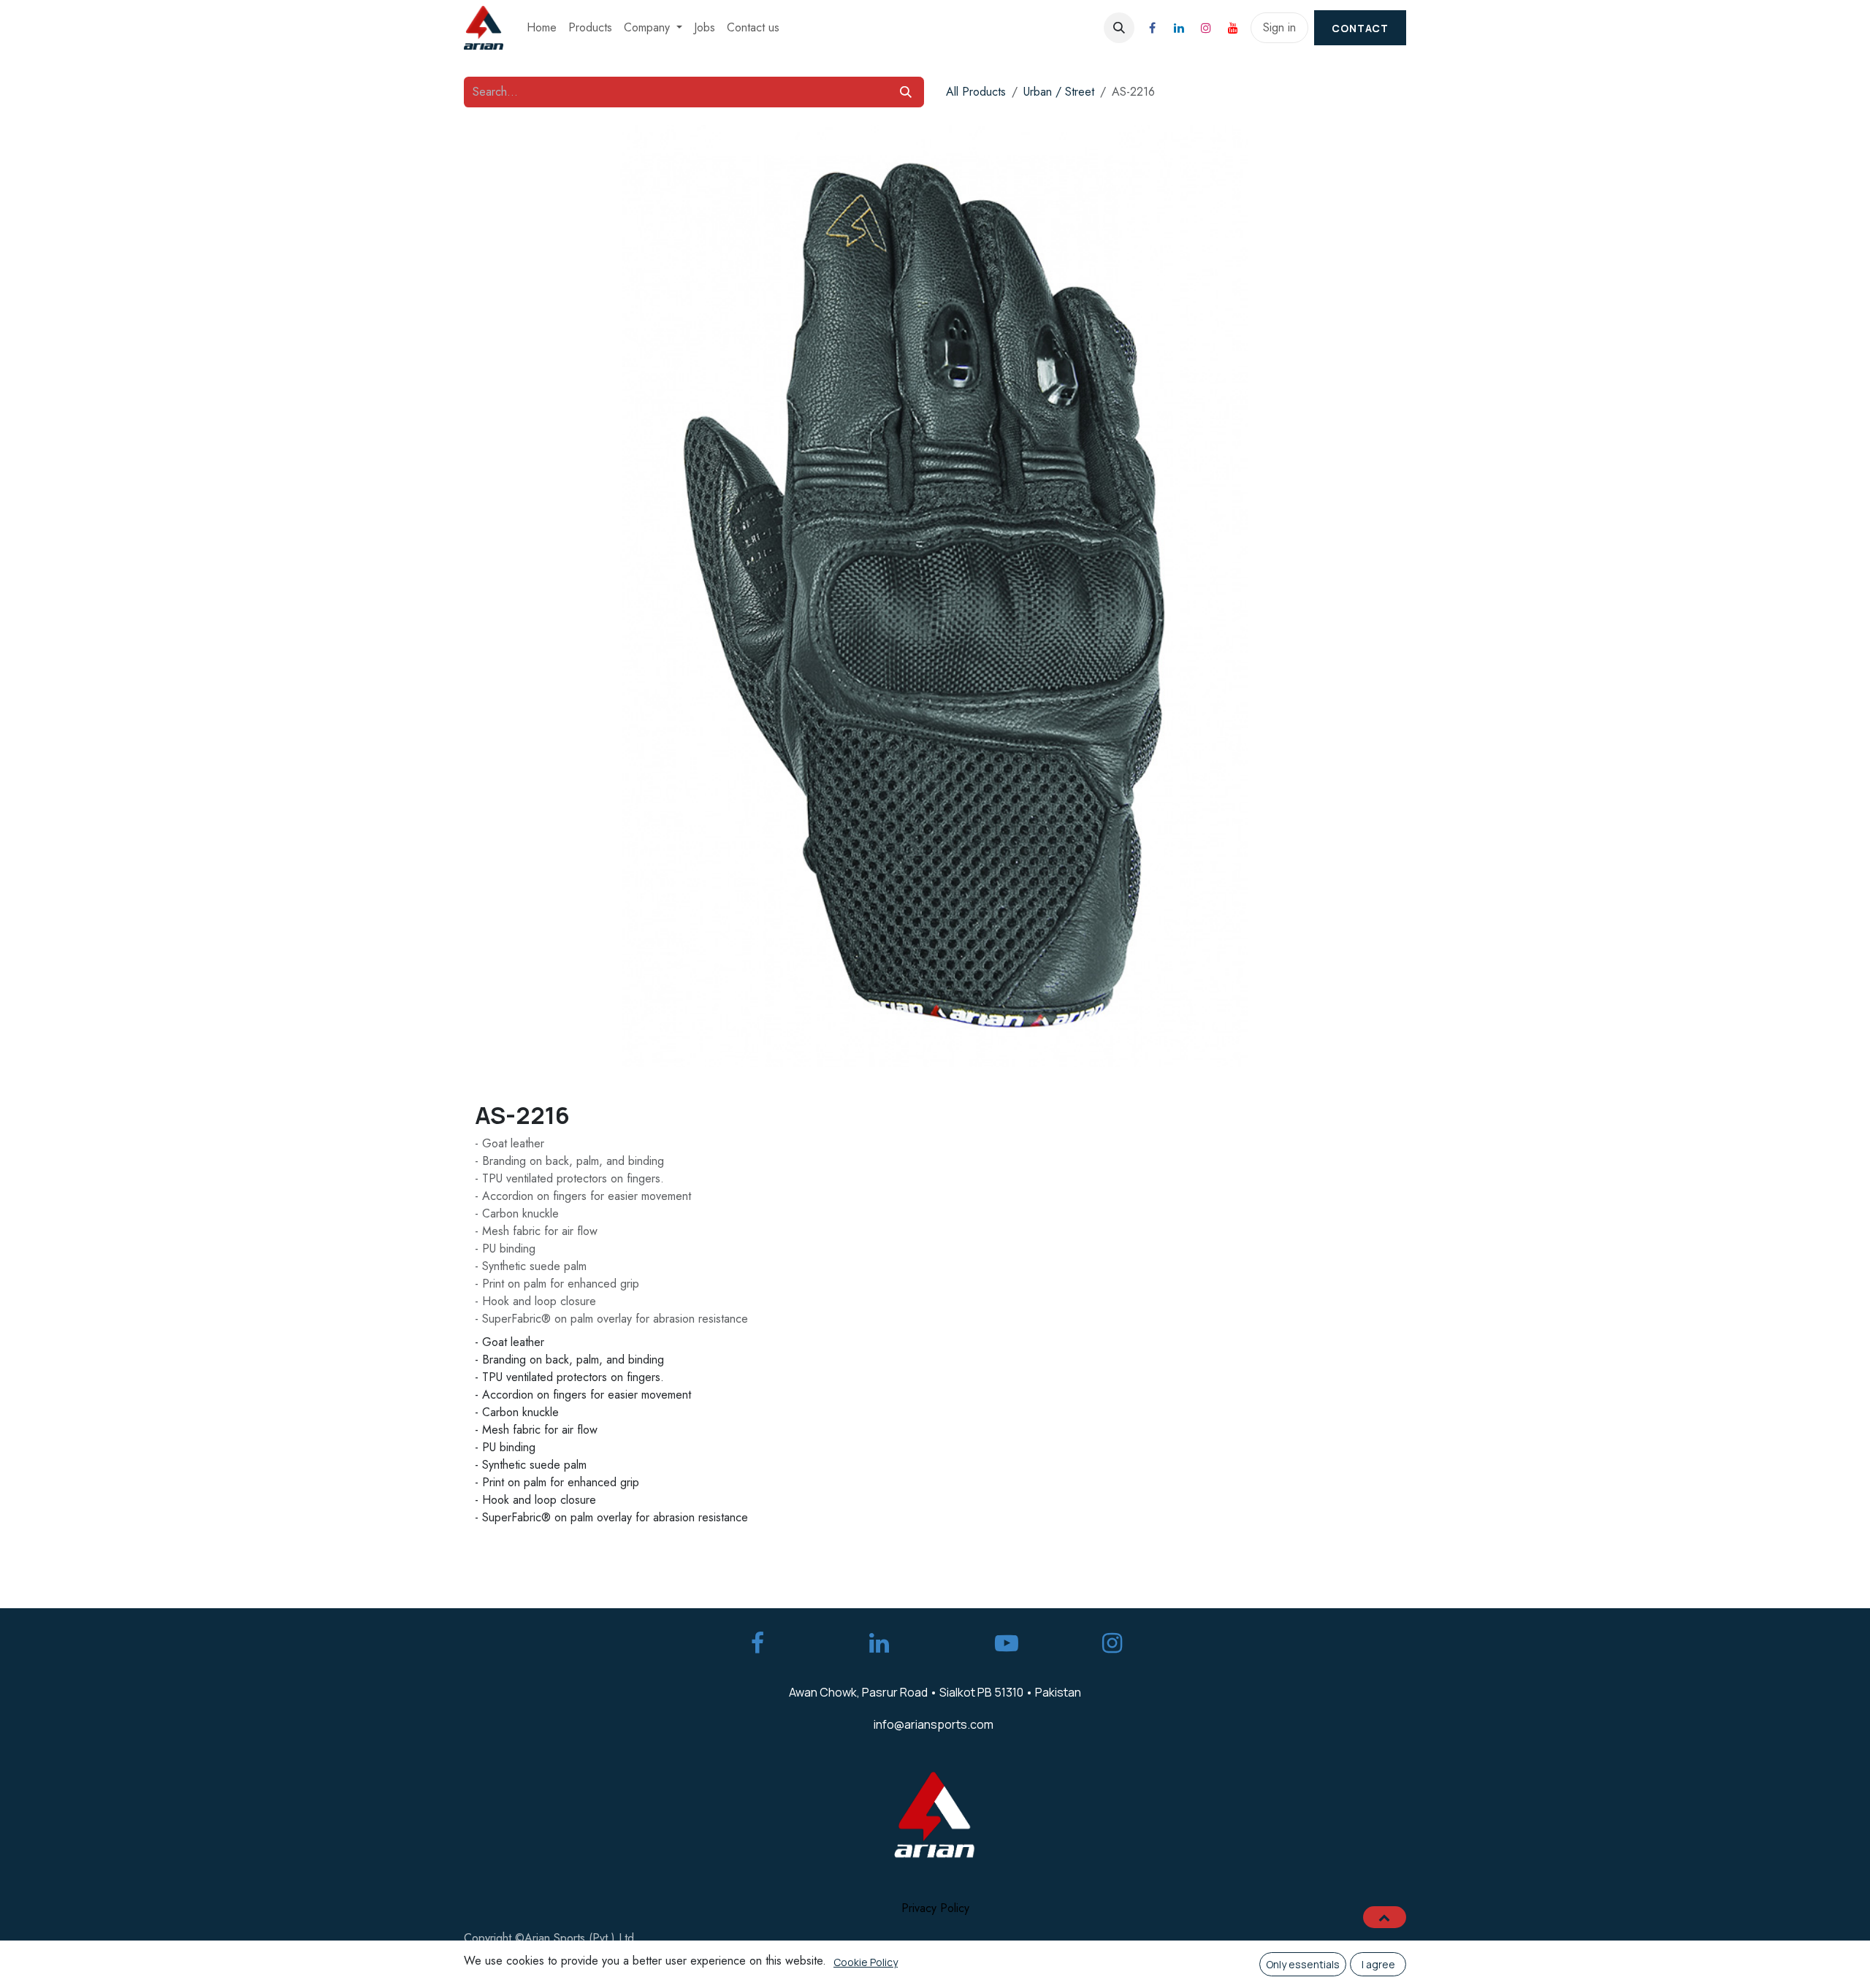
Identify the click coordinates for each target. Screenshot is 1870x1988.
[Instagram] (1206, 28)
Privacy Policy (935, 1908)
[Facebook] (1152, 28)
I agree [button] (1378, 1964)
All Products (976, 92)
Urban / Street (1059, 92)
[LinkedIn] (1179, 28)
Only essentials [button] (1303, 1964)
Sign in (1279, 27)
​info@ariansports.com (934, 1724)
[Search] (906, 92)
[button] (1119, 28)
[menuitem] (542, 28)
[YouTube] (1233, 28)
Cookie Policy (866, 1962)
